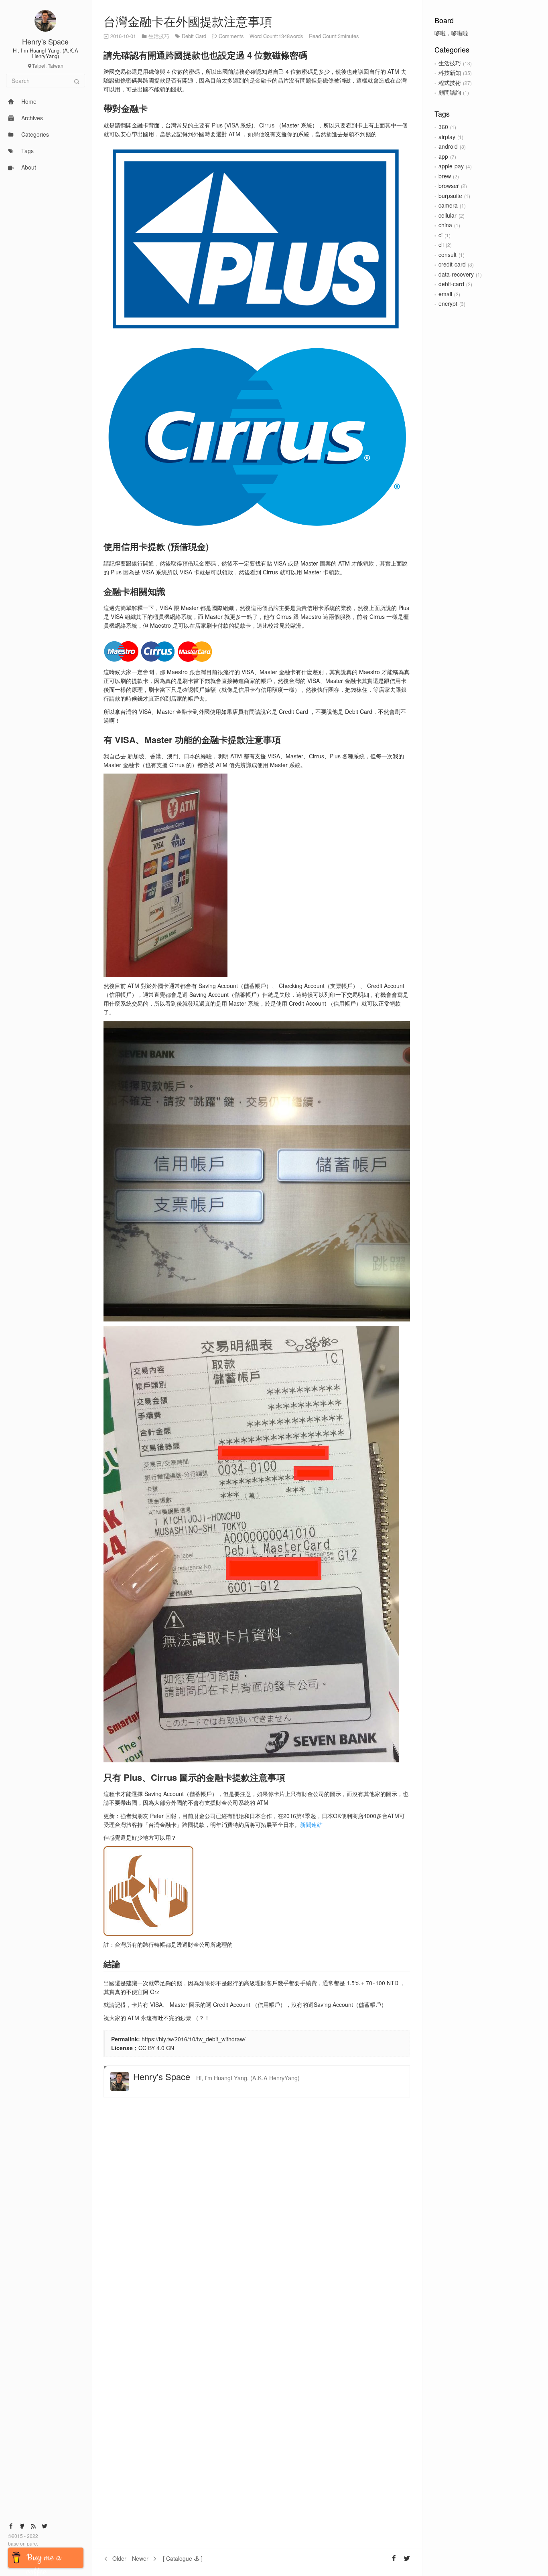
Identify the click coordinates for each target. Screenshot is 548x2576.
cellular (448, 215)
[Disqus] (257, 2215)
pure (31, 2543)
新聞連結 (311, 1824)
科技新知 (450, 73)
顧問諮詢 (450, 92)
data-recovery (456, 274)
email (445, 294)
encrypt (448, 303)
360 (443, 127)
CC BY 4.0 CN (156, 2048)
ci (440, 235)
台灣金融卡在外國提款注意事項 (188, 21)
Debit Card (195, 36)
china (445, 225)
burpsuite (450, 196)
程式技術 (450, 83)
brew (445, 176)
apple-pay (451, 166)
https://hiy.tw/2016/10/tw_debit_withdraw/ (194, 2039)
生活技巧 (450, 63)
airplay (447, 137)
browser (449, 186)
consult (448, 255)
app (443, 156)
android (448, 146)
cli (441, 244)
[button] (183, 2558)
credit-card (452, 264)
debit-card (451, 284)
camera (448, 205)
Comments (231, 36)
